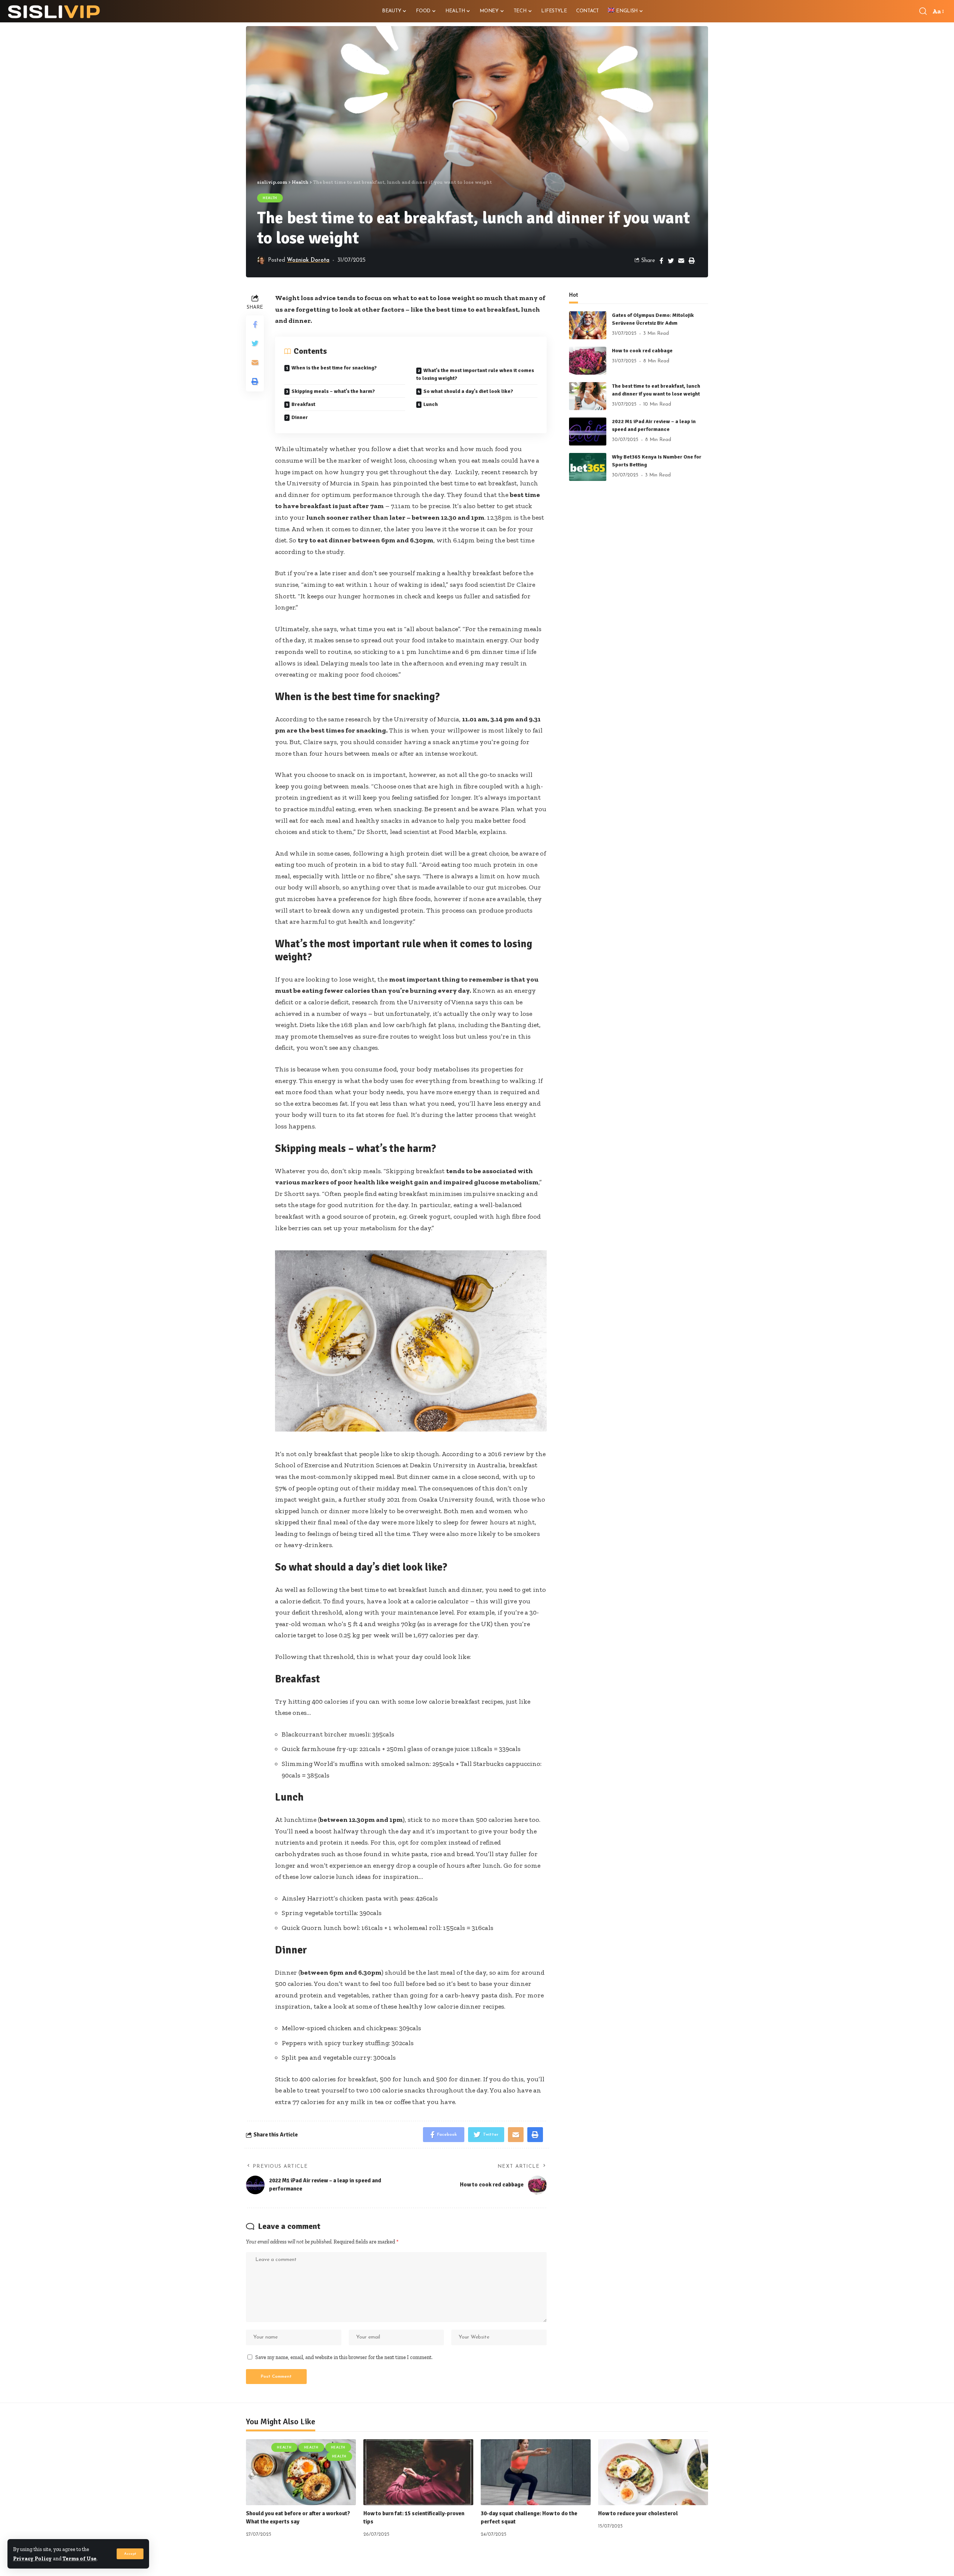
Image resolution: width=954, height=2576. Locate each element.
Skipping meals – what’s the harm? (333, 391)
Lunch (431, 404)
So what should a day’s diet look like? (468, 391)
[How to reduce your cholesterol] (653, 2472)
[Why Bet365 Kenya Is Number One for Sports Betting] (588, 467)
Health (270, 198)
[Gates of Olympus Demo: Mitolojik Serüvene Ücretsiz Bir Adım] (588, 325)
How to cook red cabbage (642, 351)
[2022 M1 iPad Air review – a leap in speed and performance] (588, 432)
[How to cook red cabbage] (588, 361)
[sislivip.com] (54, 11)
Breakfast (303, 404)
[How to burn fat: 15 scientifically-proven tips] (418, 2472)
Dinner (300, 417)
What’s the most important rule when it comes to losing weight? (475, 374)
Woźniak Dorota (308, 260)
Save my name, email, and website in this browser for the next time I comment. (344, 2357)
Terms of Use (80, 2558)
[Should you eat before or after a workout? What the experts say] (301, 2472)
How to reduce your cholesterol (638, 2513)
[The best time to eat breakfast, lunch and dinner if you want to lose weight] (588, 396)
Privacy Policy (32, 2558)
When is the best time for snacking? (334, 368)
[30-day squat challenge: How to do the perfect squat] (536, 2472)
